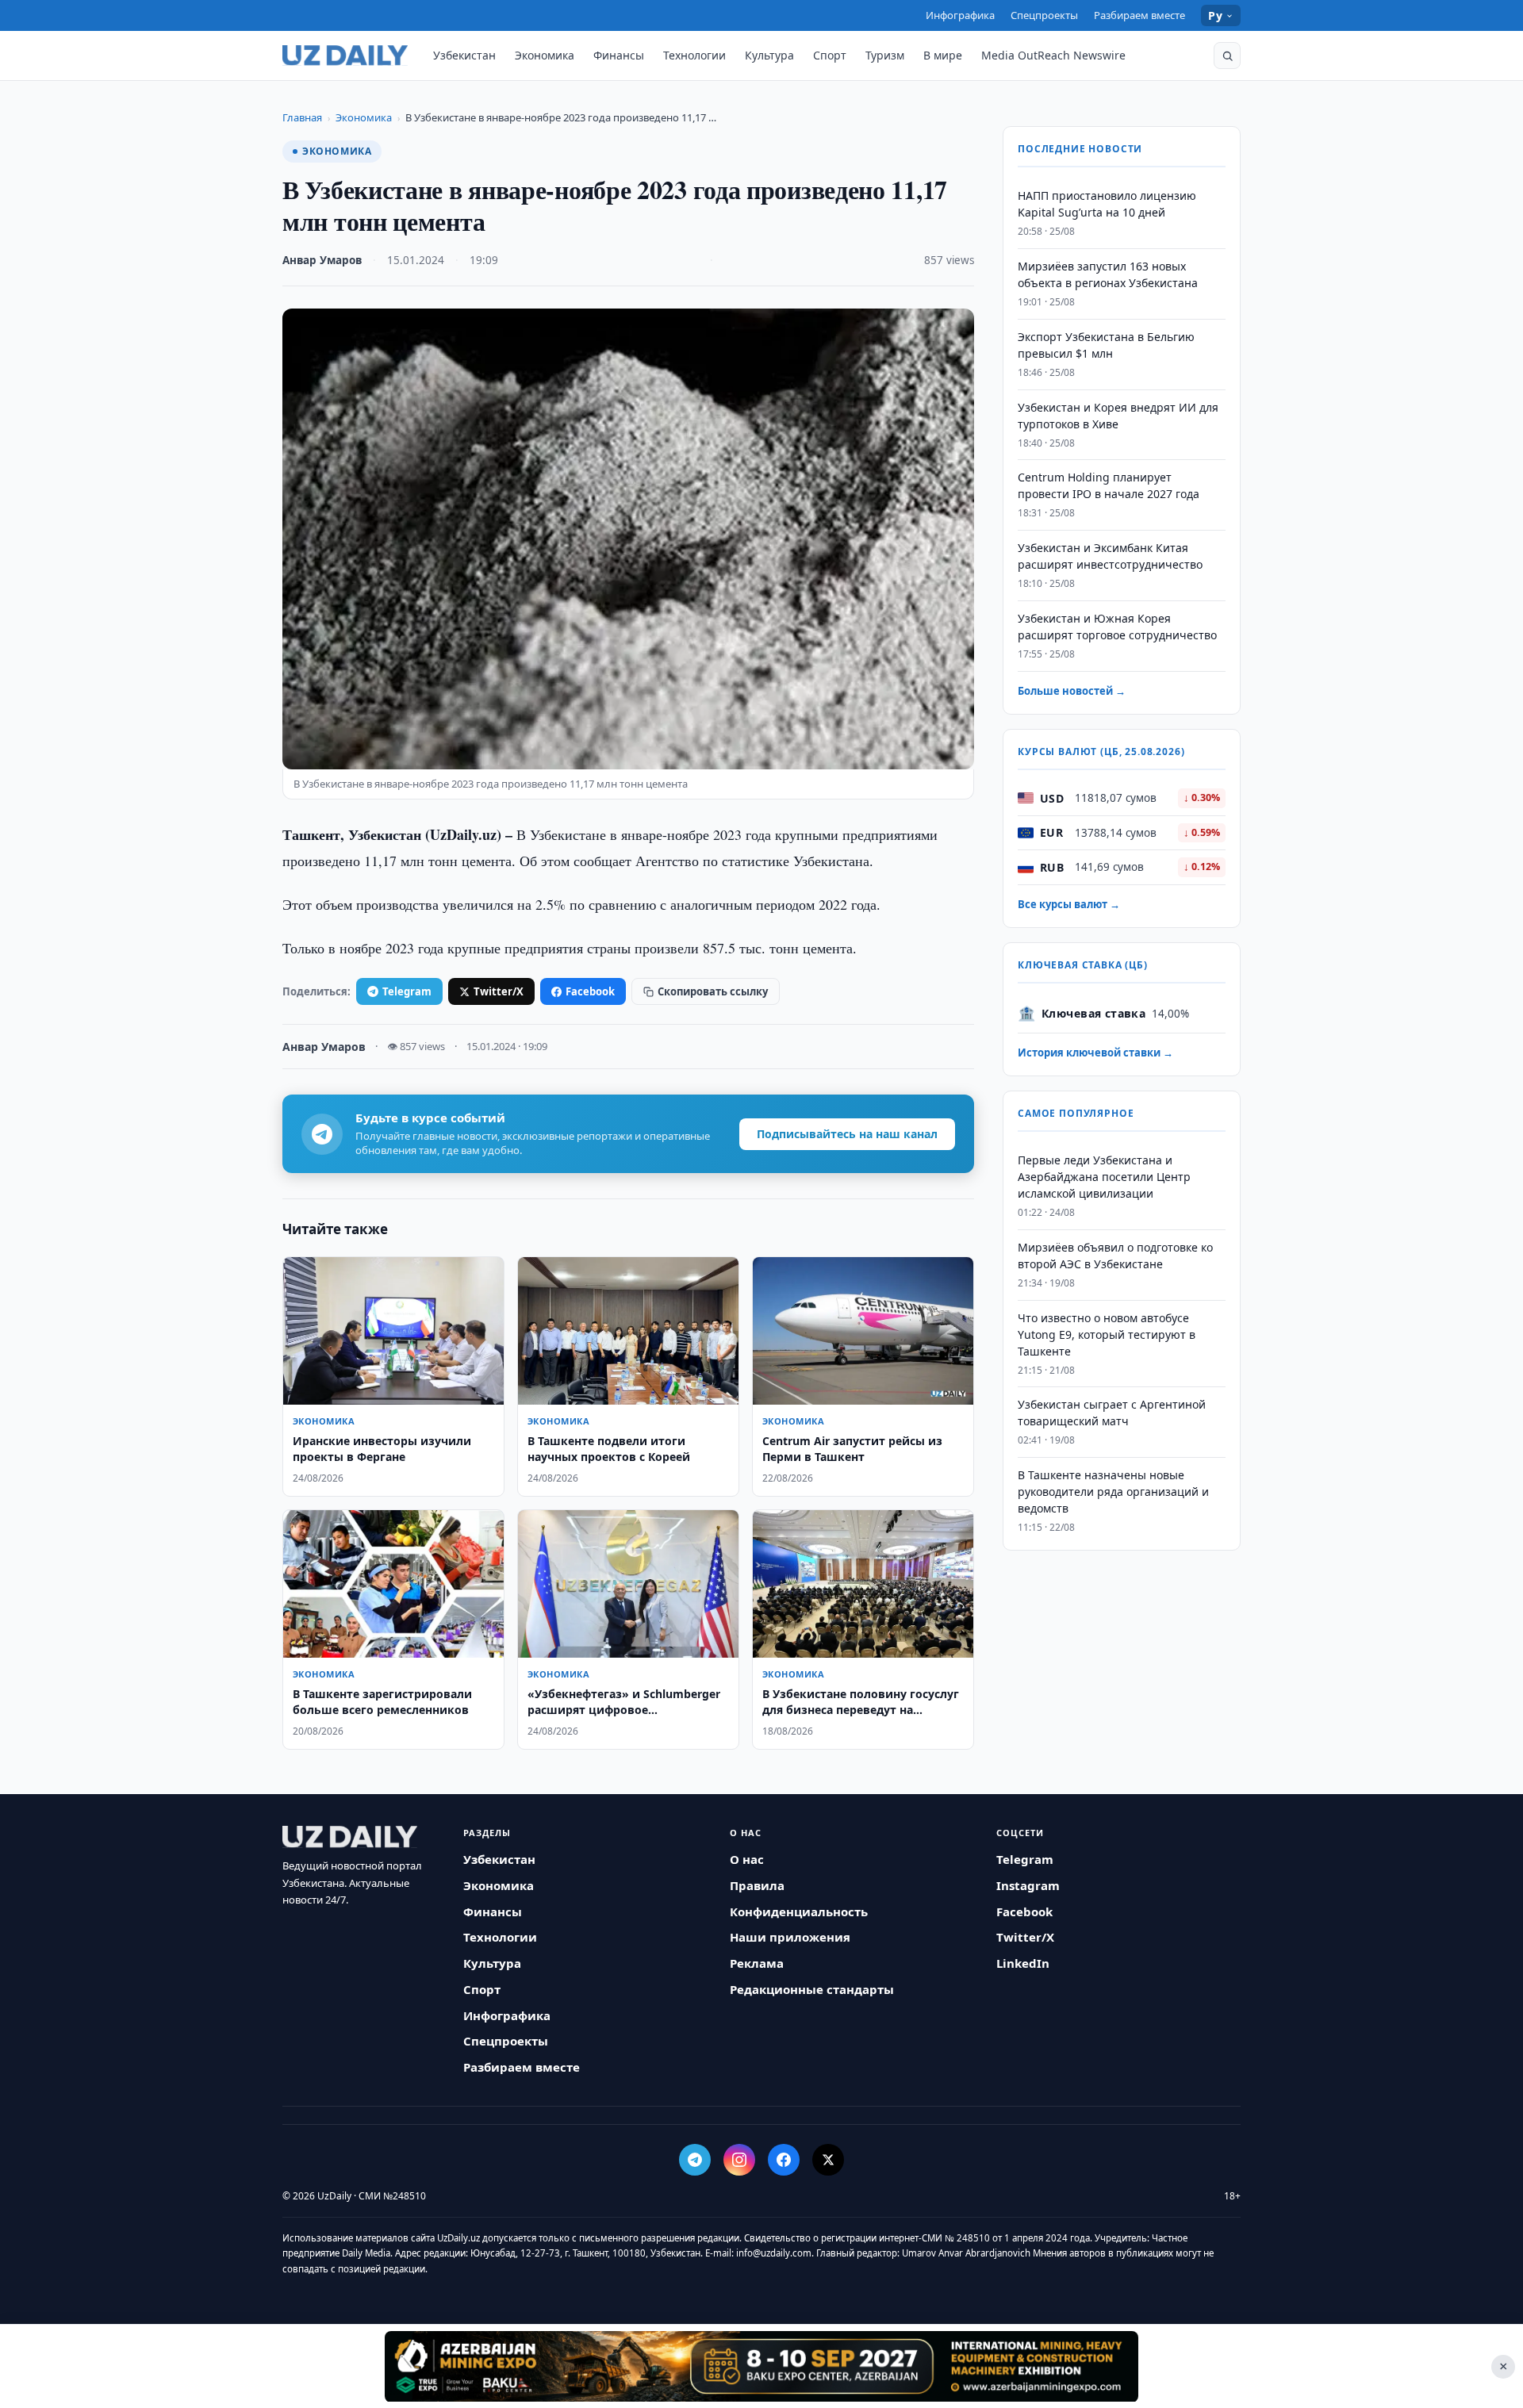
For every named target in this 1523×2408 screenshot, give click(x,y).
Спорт (830, 55)
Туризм (885, 55)
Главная (302, 117)
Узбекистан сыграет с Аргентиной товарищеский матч (1112, 1413)
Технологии (694, 55)
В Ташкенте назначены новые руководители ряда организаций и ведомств (1113, 1492)
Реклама (757, 1963)
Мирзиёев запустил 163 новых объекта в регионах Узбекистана (1108, 274)
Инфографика (960, 15)
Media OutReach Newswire (1053, 55)
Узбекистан (464, 55)
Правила (757, 1885)
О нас (747, 1859)
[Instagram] (739, 2160)
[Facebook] (784, 2160)
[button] (1227, 56)
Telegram (407, 991)
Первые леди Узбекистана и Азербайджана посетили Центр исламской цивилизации (1104, 1177)
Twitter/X (499, 991)
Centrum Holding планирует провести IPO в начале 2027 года (1109, 485)
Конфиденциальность (799, 1911)
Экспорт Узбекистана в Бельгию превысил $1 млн (1106, 345)
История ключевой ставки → (1095, 1053)
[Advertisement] (761, 2366)
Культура (769, 55)
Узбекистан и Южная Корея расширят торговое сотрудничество (1117, 627)
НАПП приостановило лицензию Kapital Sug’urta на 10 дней (1107, 204)
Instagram (1028, 1885)
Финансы (619, 55)
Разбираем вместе (1139, 15)
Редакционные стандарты (812, 1989)
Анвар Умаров (322, 260)
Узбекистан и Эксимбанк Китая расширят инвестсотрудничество (1110, 556)
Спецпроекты (1044, 15)
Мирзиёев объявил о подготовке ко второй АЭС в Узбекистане (1115, 1256)
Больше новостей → (1072, 691)
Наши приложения (790, 1937)
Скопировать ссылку (713, 991)
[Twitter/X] (828, 2160)
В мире (943, 55)
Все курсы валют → (1069, 904)
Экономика (545, 55)
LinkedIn (1023, 1963)
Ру (1215, 15)
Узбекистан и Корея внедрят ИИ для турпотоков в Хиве (1118, 416)
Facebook (590, 991)
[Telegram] (695, 2160)
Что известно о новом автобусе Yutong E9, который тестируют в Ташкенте (1107, 1334)
